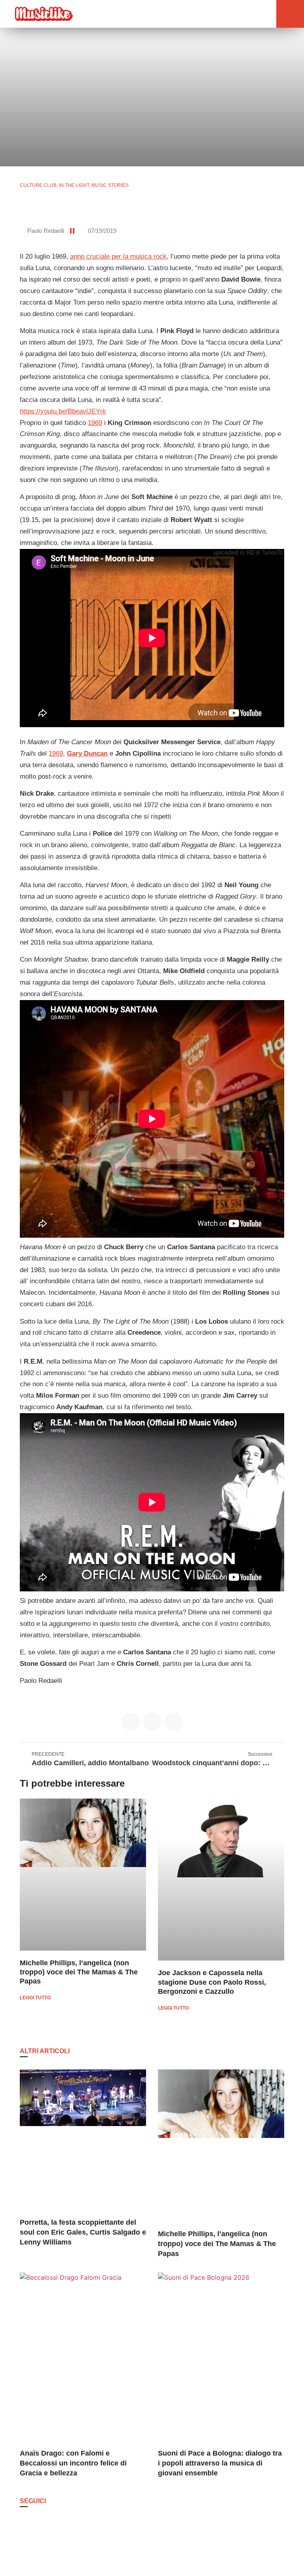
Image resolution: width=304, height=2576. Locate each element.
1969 (95, 423)
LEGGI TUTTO (35, 1998)
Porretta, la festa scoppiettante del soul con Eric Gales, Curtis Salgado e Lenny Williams (83, 2232)
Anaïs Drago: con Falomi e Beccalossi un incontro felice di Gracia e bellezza (73, 2463)
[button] (251, 14)
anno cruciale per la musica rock (118, 256)
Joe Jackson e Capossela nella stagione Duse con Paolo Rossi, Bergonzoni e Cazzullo (212, 1982)
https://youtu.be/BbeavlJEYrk (63, 411)
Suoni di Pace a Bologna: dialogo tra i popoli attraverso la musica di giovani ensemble (220, 2463)
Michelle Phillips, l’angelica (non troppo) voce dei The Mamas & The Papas (79, 1972)
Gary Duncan (87, 754)
